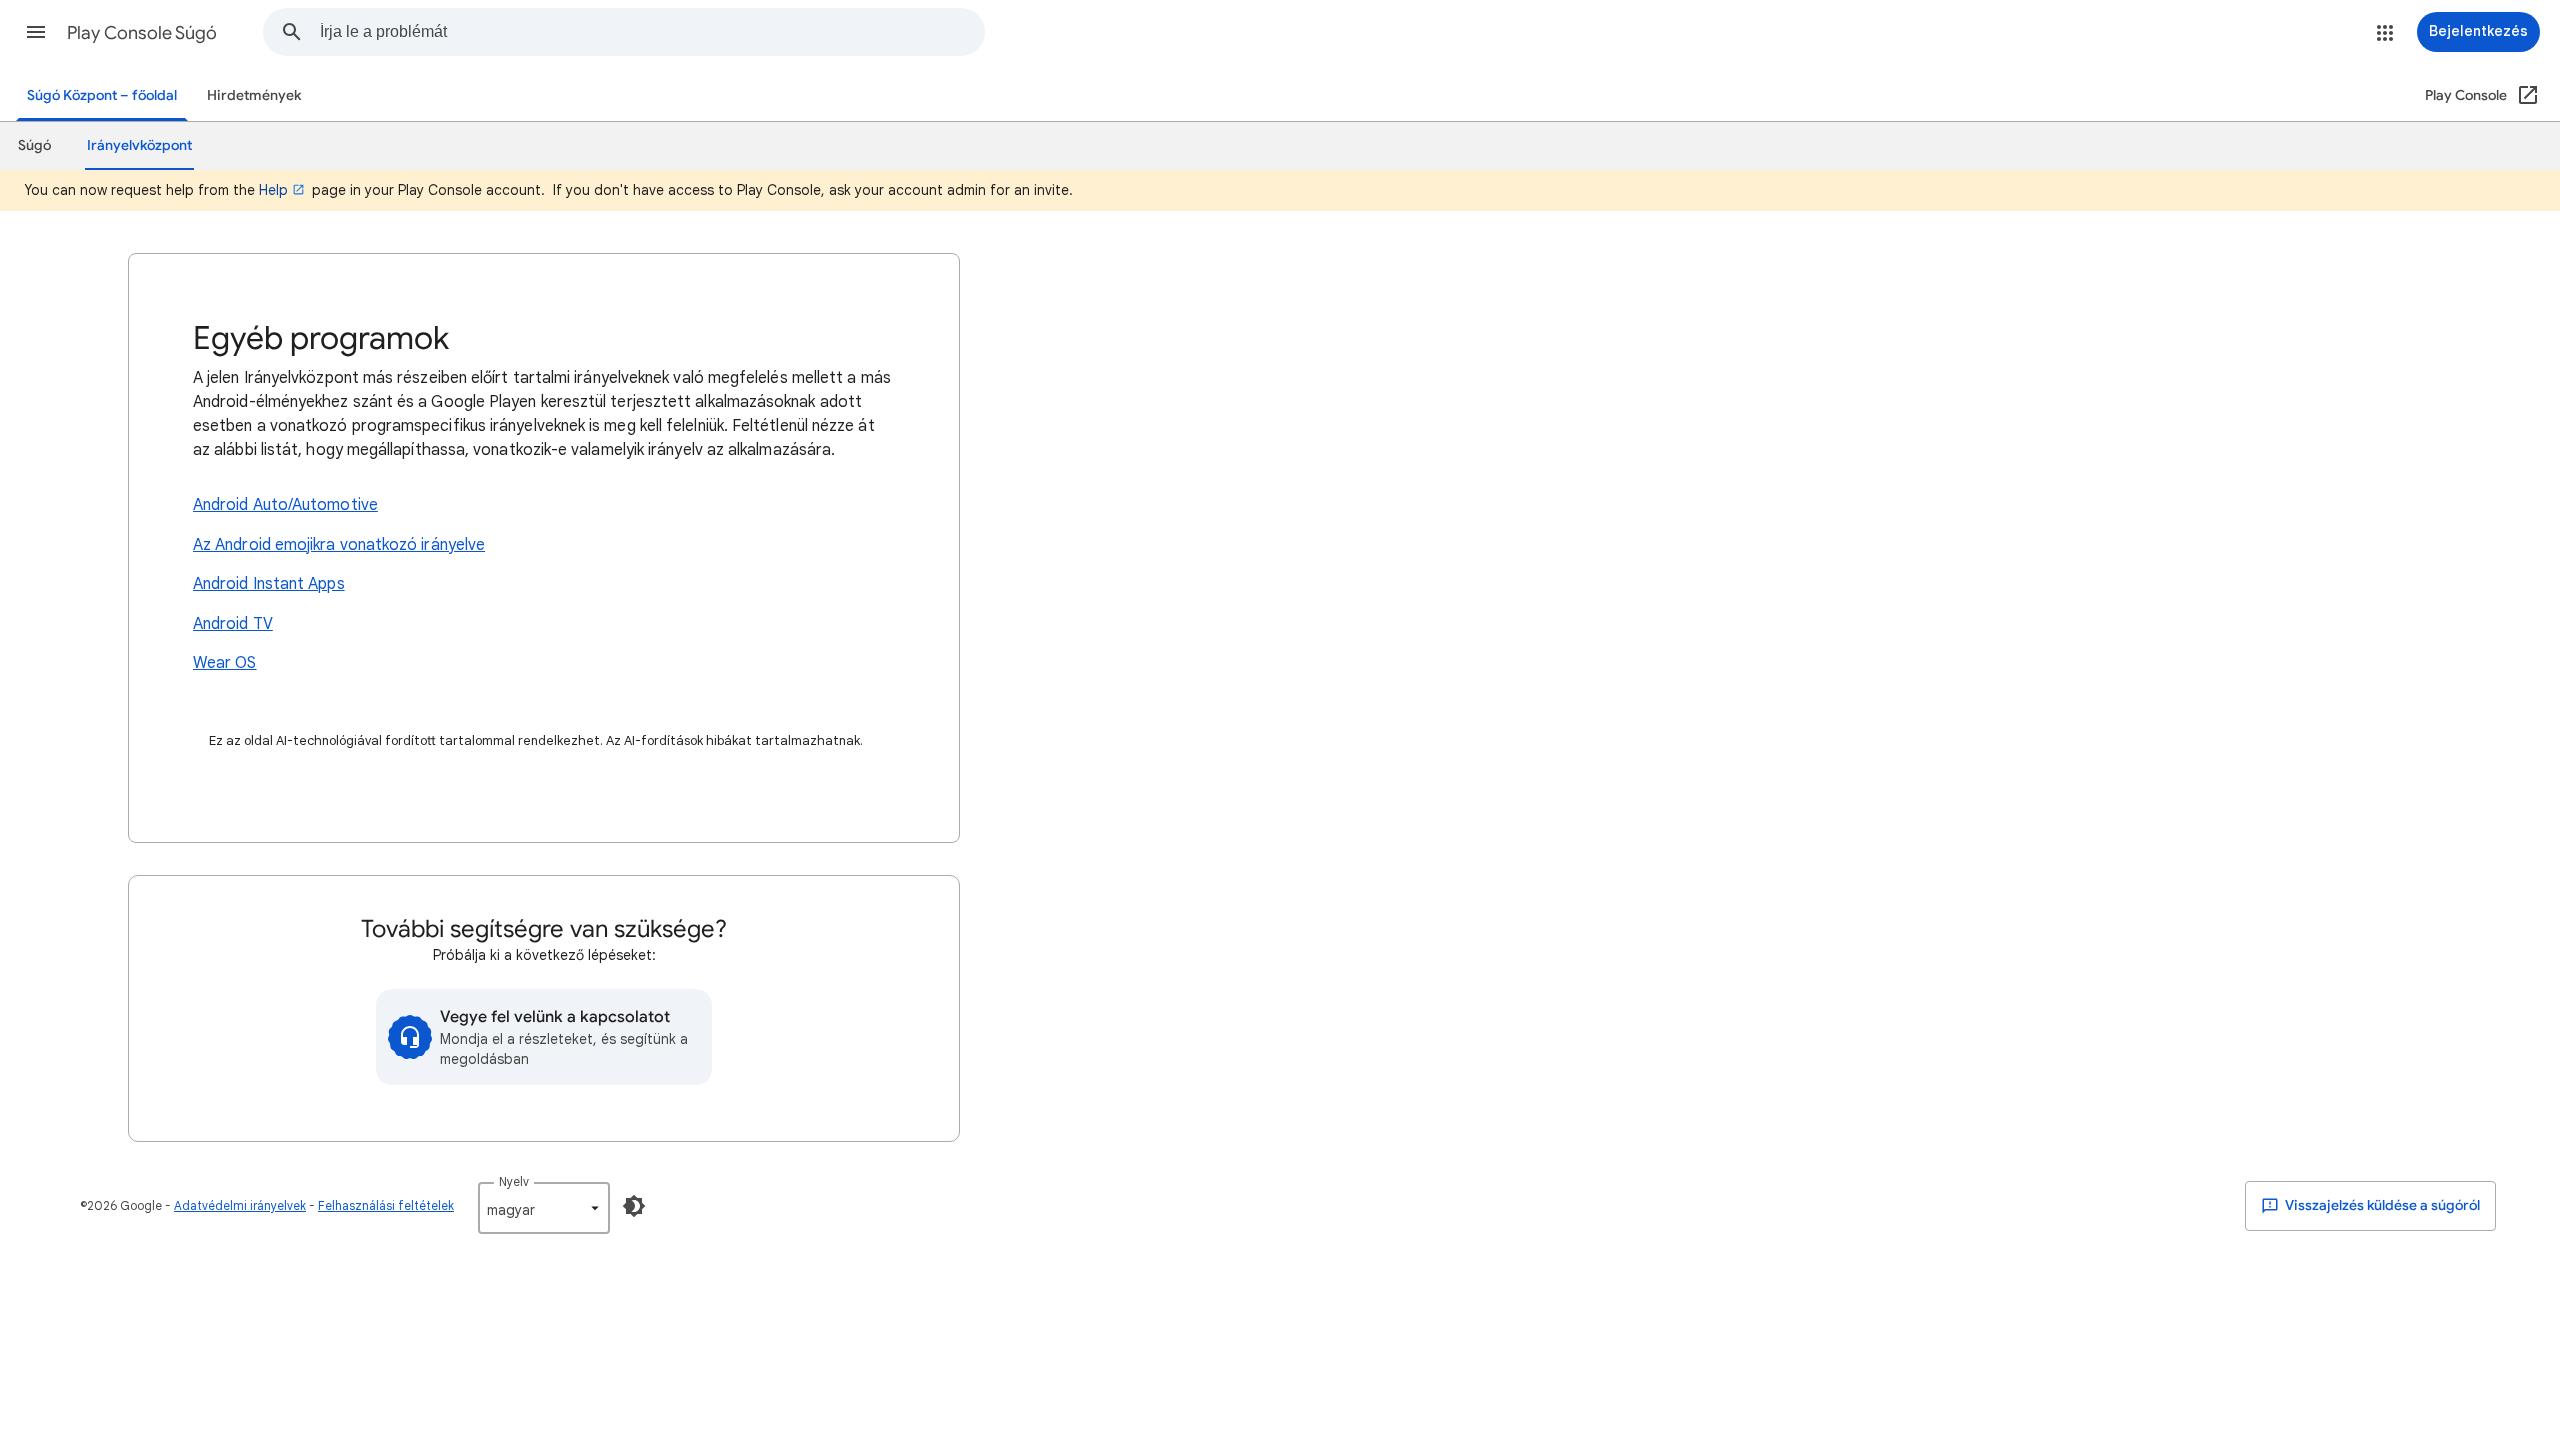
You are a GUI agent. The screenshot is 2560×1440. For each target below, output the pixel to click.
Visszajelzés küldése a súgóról (2381, 1205)
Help (273, 190)
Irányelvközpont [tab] (139, 145)
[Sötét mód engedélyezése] (634, 1206)
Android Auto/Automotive (285, 505)
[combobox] (652, 32)
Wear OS (225, 663)
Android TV (233, 624)
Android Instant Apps (269, 584)
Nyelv (514, 1181)
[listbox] (544, 1208)
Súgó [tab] (34, 145)
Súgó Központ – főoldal (102, 95)
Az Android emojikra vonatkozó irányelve (339, 545)
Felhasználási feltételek (386, 1205)
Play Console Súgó (142, 33)
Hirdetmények (254, 95)
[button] (36, 32)
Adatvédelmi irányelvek (240, 1205)
